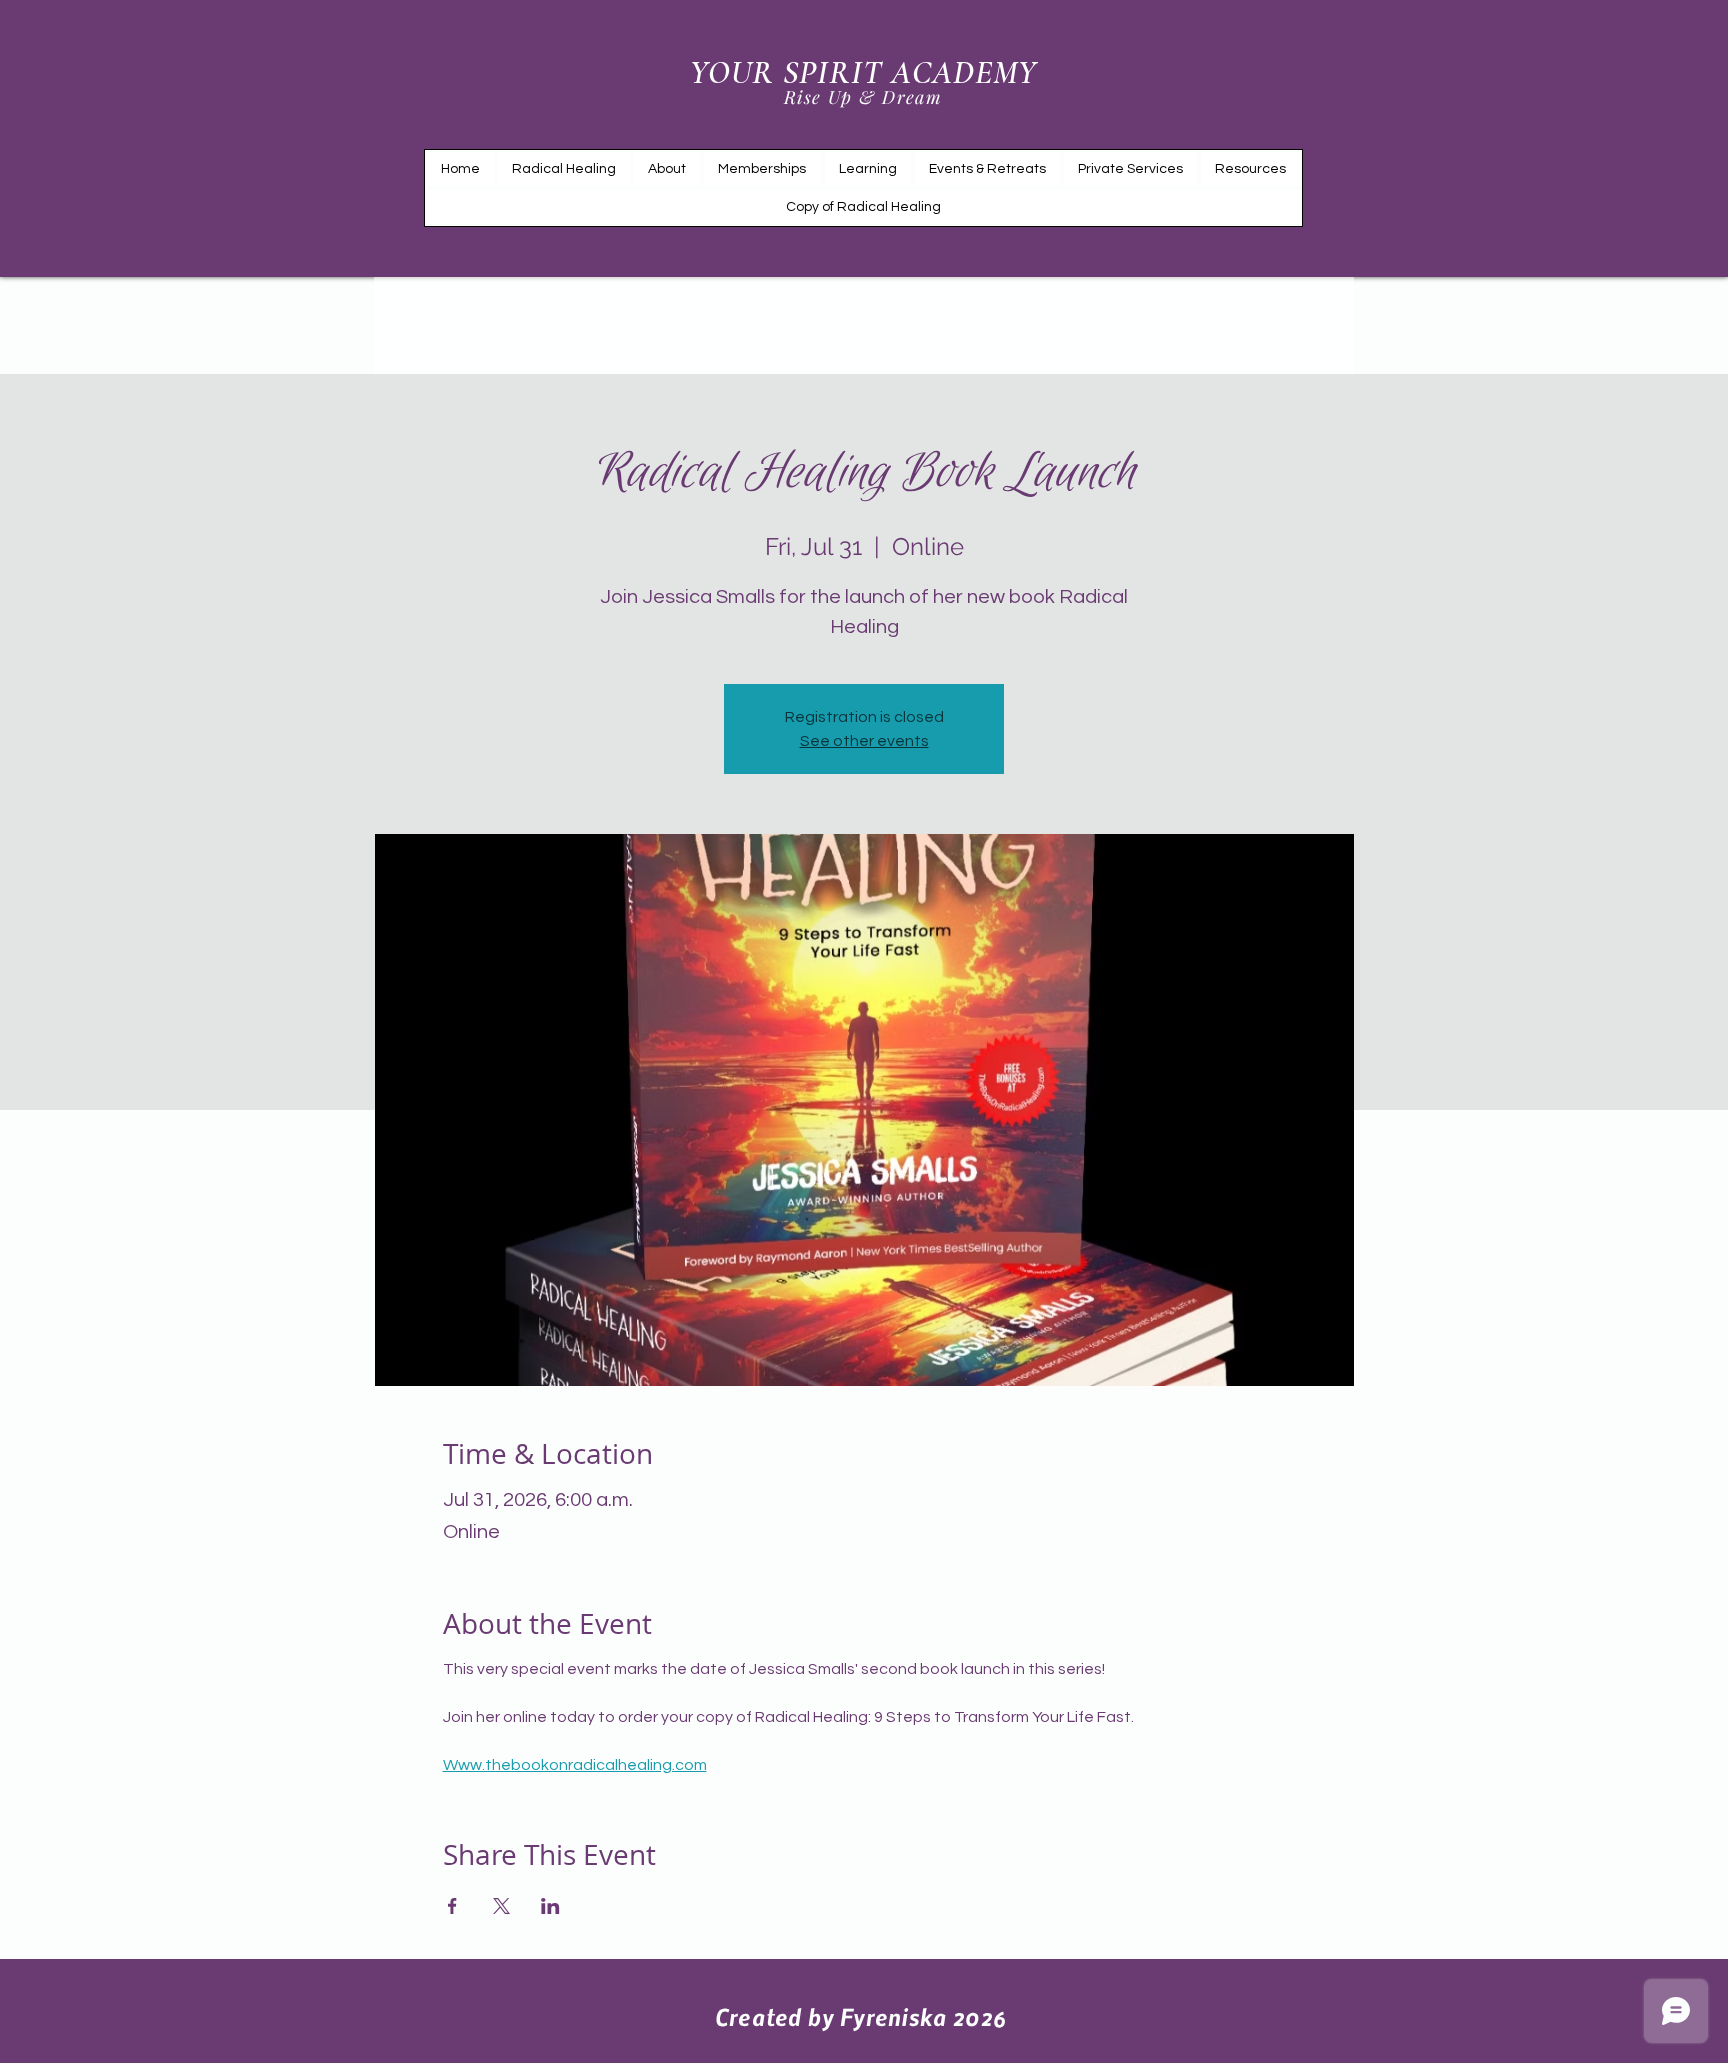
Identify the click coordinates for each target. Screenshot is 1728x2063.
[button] (868, 169)
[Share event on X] (501, 1906)
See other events (864, 741)
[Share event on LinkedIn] (550, 1906)
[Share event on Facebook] (452, 1906)
